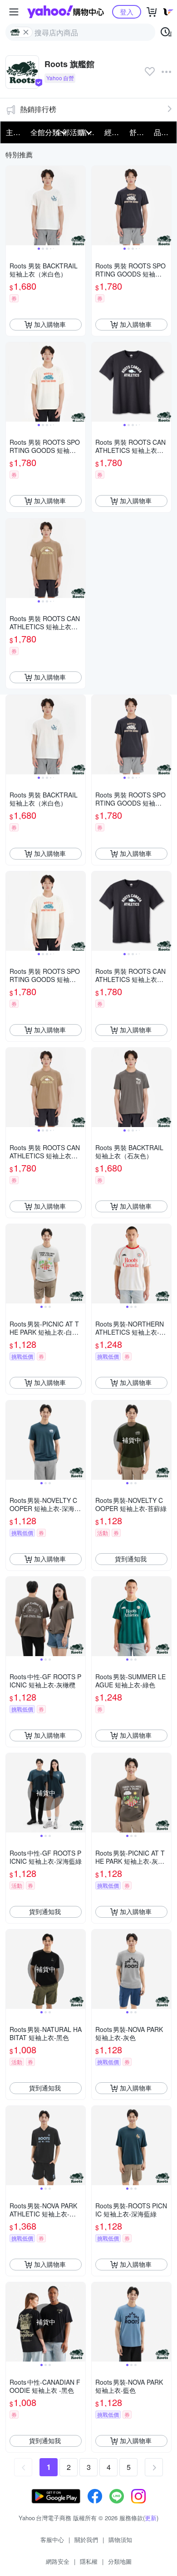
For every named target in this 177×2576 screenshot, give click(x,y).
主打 (13, 132)
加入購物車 (50, 324)
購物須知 (120, 2540)
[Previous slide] (12, 205)
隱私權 (89, 2561)
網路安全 (58, 2561)
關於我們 (86, 2540)
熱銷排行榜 (38, 109)
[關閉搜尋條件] (26, 32)
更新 (151, 2518)
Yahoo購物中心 (66, 12)
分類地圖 (120, 2561)
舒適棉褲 (139, 132)
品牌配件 (163, 132)
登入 (127, 12)
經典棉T (114, 132)
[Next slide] (79, 205)
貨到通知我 (131, 1559)
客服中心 (52, 2540)
